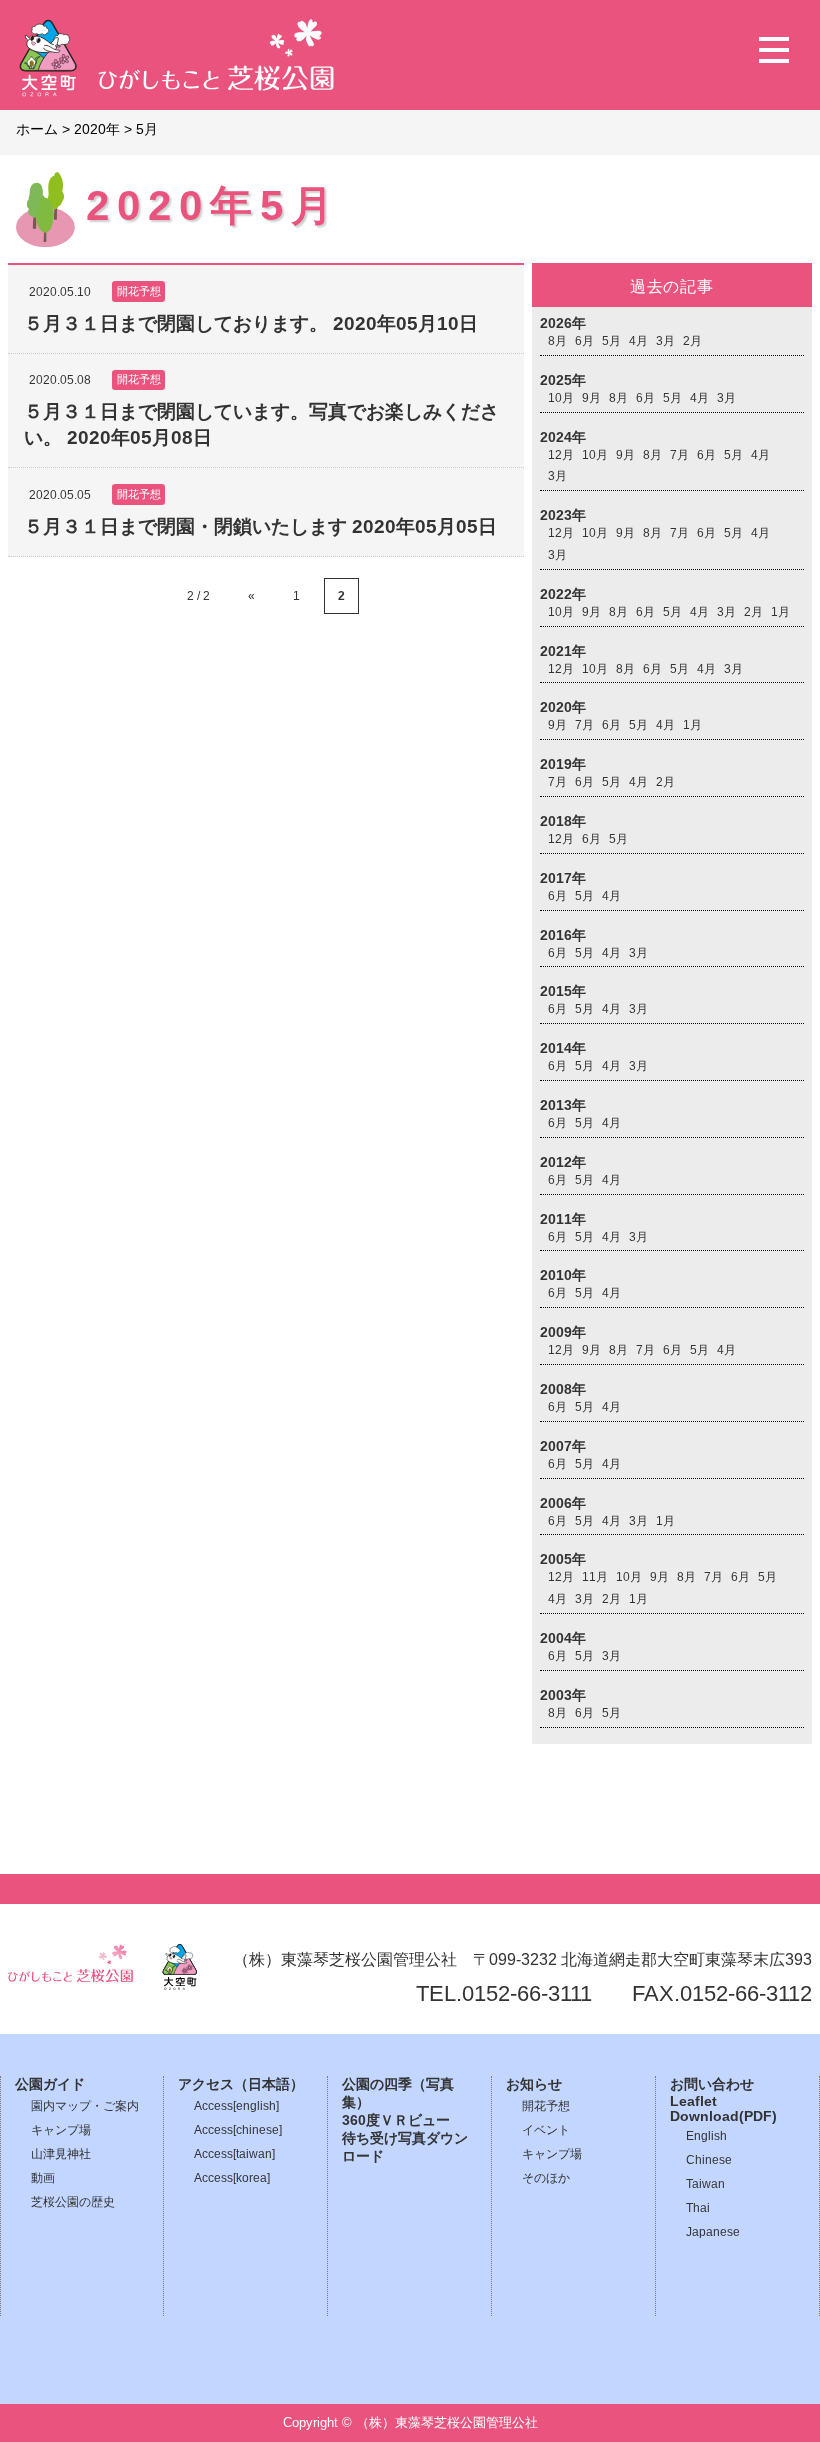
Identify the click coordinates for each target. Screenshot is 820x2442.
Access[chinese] (238, 2130)
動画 (43, 2178)
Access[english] (236, 2106)
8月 (557, 341)
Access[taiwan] (234, 2154)
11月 (595, 1577)
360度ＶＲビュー (396, 2120)
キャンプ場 (61, 2130)
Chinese (709, 2160)
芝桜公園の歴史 (73, 2202)
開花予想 (546, 2106)
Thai (698, 2208)
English (706, 2136)
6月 (584, 341)
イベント (546, 2130)
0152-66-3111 (527, 1993)
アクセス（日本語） (241, 2084)
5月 (611, 341)
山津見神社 (61, 2154)
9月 (591, 398)
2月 (692, 341)
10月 (561, 398)
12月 (561, 455)
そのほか (546, 2178)
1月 (780, 612)
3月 (665, 341)
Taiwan (705, 2184)
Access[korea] (232, 2178)
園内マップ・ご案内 (85, 2106)
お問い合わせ (712, 2084)
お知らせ (534, 2084)
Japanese (713, 2232)
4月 (638, 341)
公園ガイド (50, 2084)
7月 (679, 455)
